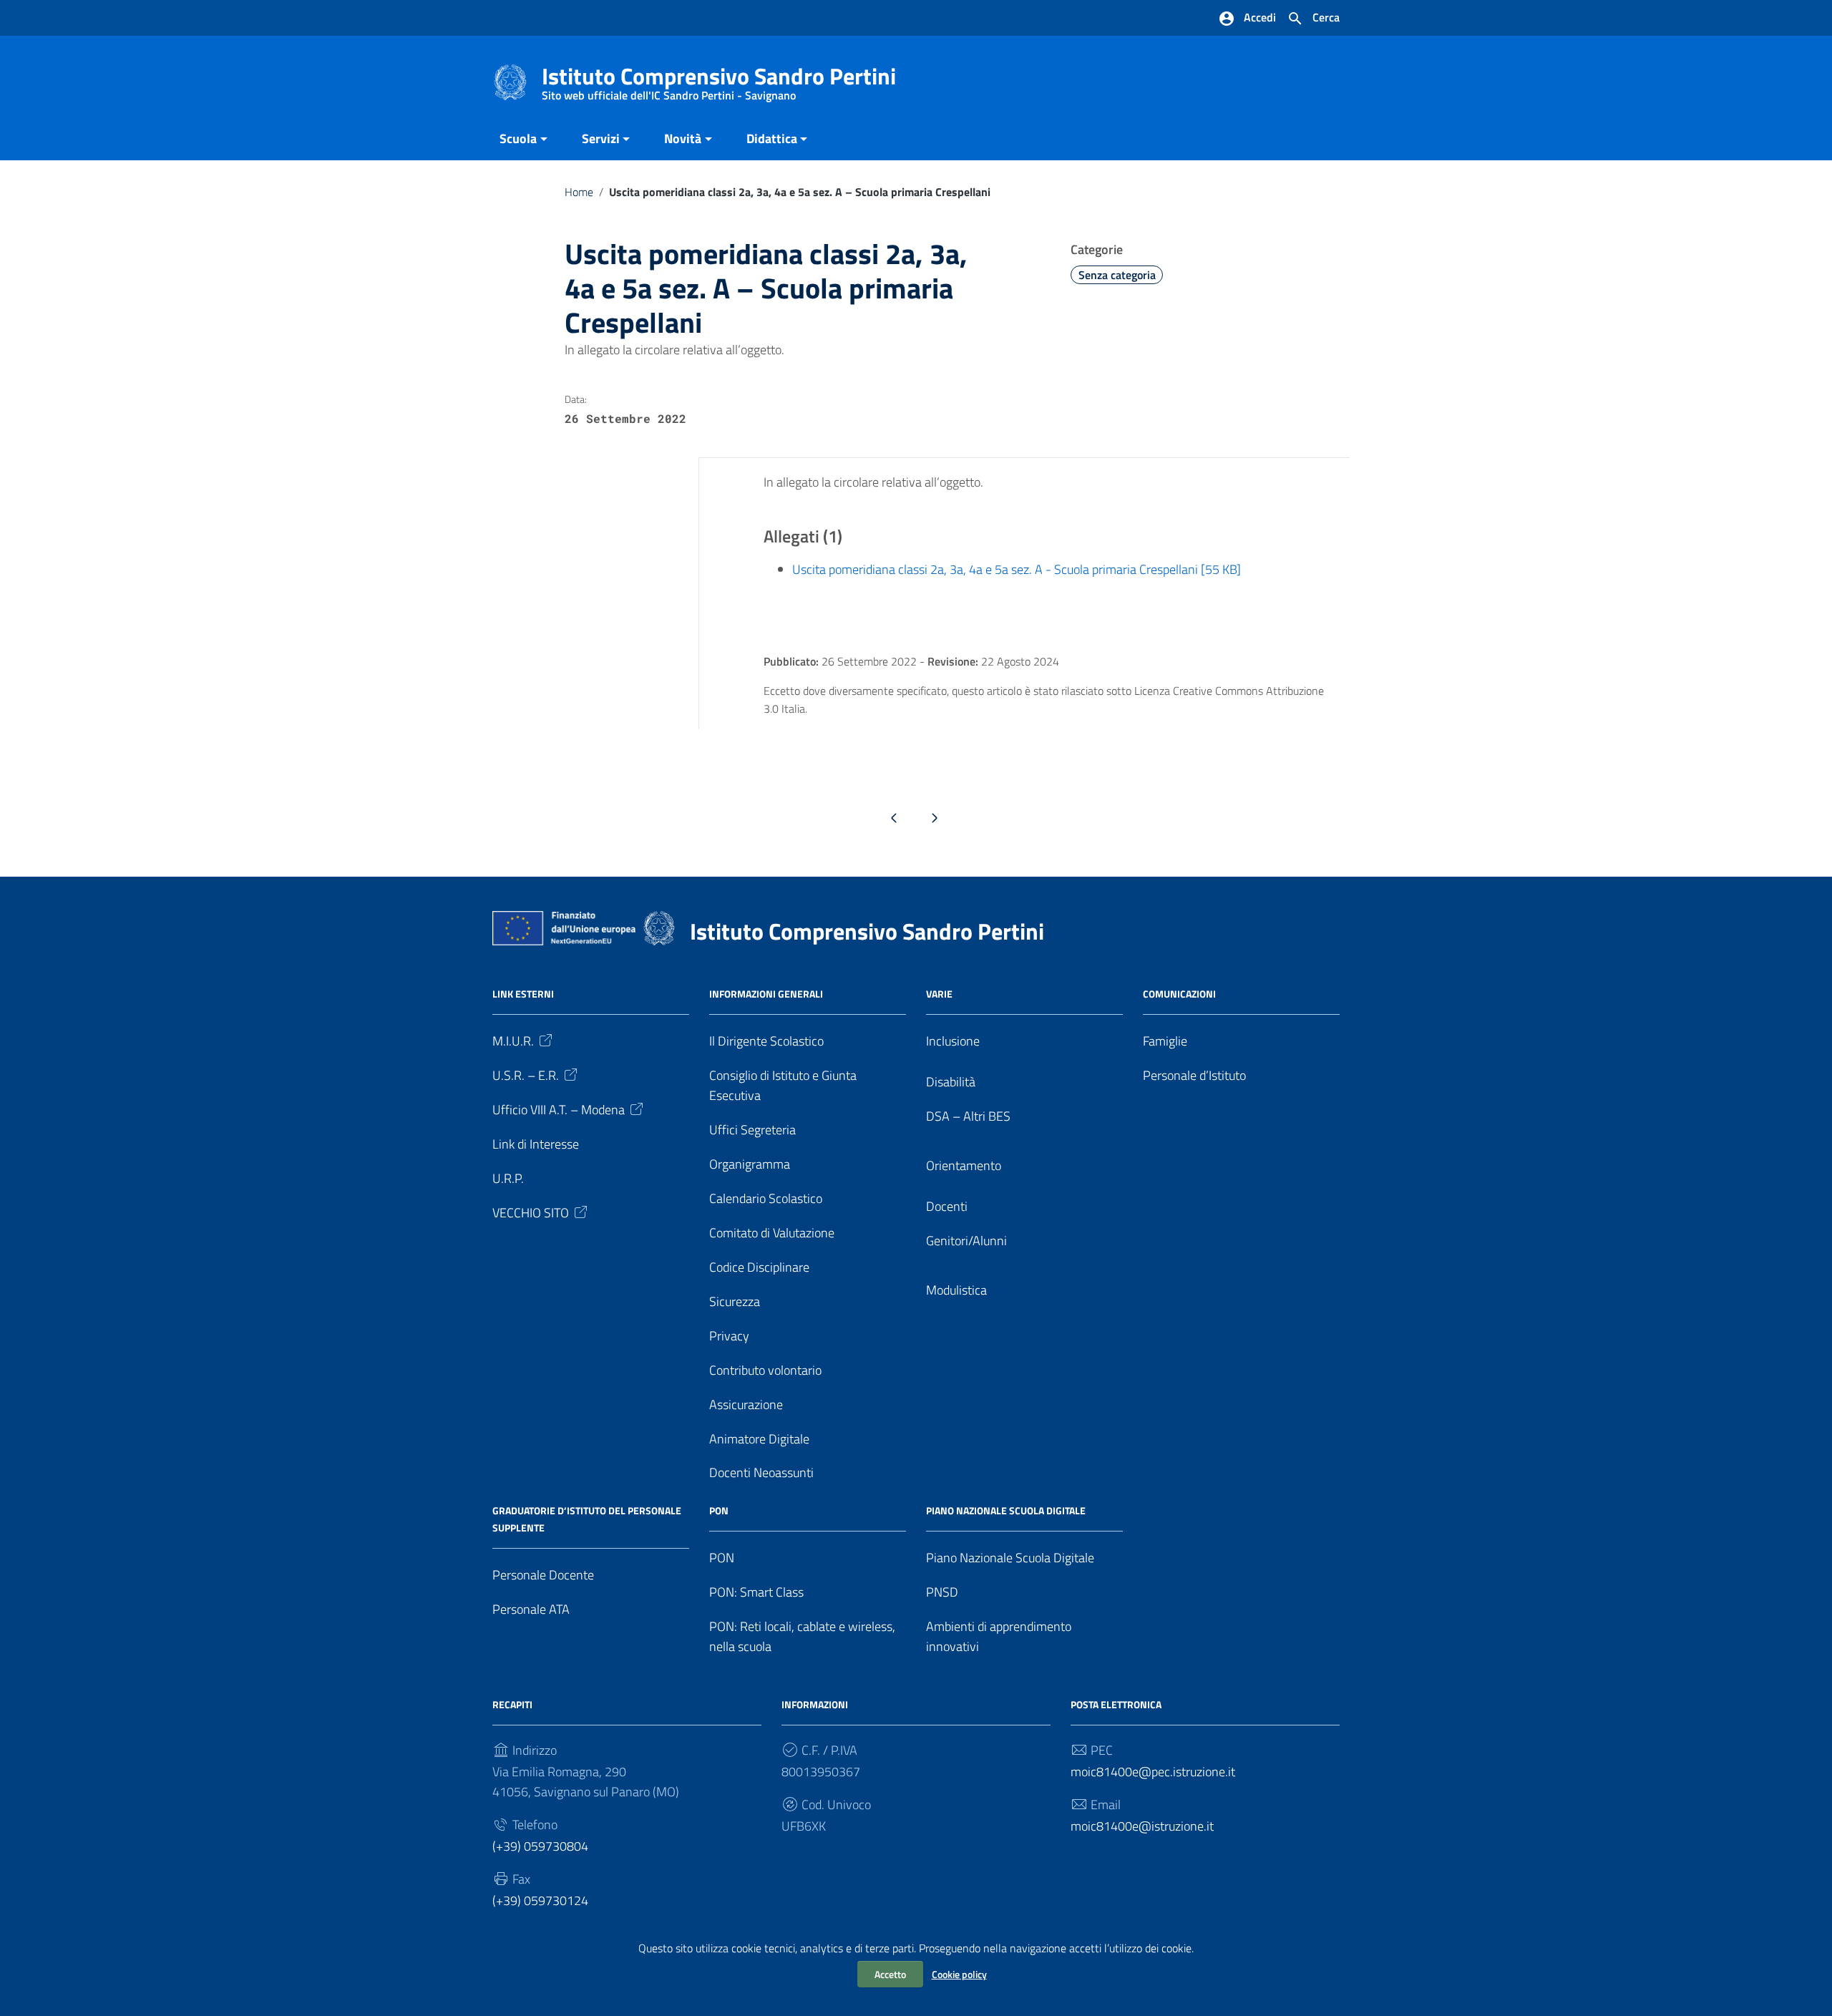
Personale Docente (543, 1575)
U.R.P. (508, 1178)
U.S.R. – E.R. (526, 1075)
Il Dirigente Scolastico (766, 1041)
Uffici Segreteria (752, 1130)
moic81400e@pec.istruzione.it (1153, 1772)
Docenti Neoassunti (761, 1472)
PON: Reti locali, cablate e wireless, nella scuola (802, 1636)
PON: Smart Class (756, 1592)
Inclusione (953, 1041)
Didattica (772, 138)
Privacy (729, 1336)
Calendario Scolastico (766, 1198)
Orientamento (964, 1165)
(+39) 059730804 (540, 1846)
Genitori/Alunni (966, 1241)
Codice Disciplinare (759, 1267)
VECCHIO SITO (531, 1213)
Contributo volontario (765, 1370)
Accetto (890, 1974)
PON (722, 1558)
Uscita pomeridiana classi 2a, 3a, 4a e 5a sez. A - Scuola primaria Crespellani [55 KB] (1017, 569)
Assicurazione (746, 1404)
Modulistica (956, 1290)
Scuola (518, 138)
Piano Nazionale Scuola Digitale (1010, 1558)
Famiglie (1165, 1041)
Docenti (947, 1206)
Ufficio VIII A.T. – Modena (559, 1110)
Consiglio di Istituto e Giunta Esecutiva (783, 1085)
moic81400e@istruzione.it (1142, 1826)
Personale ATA (531, 1609)
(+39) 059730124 (540, 1900)
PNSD (942, 1592)
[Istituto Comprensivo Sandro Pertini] (510, 81)
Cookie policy (959, 1974)
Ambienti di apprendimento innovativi (999, 1636)
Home (579, 192)
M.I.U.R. (513, 1041)
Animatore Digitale (759, 1439)
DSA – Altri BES (968, 1116)
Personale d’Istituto (1194, 1075)
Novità (683, 138)
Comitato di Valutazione (772, 1233)
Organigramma (750, 1164)
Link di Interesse (536, 1144)
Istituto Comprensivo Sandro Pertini (719, 79)
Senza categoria (1117, 275)
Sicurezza (735, 1301)
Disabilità (951, 1082)
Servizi (601, 138)
